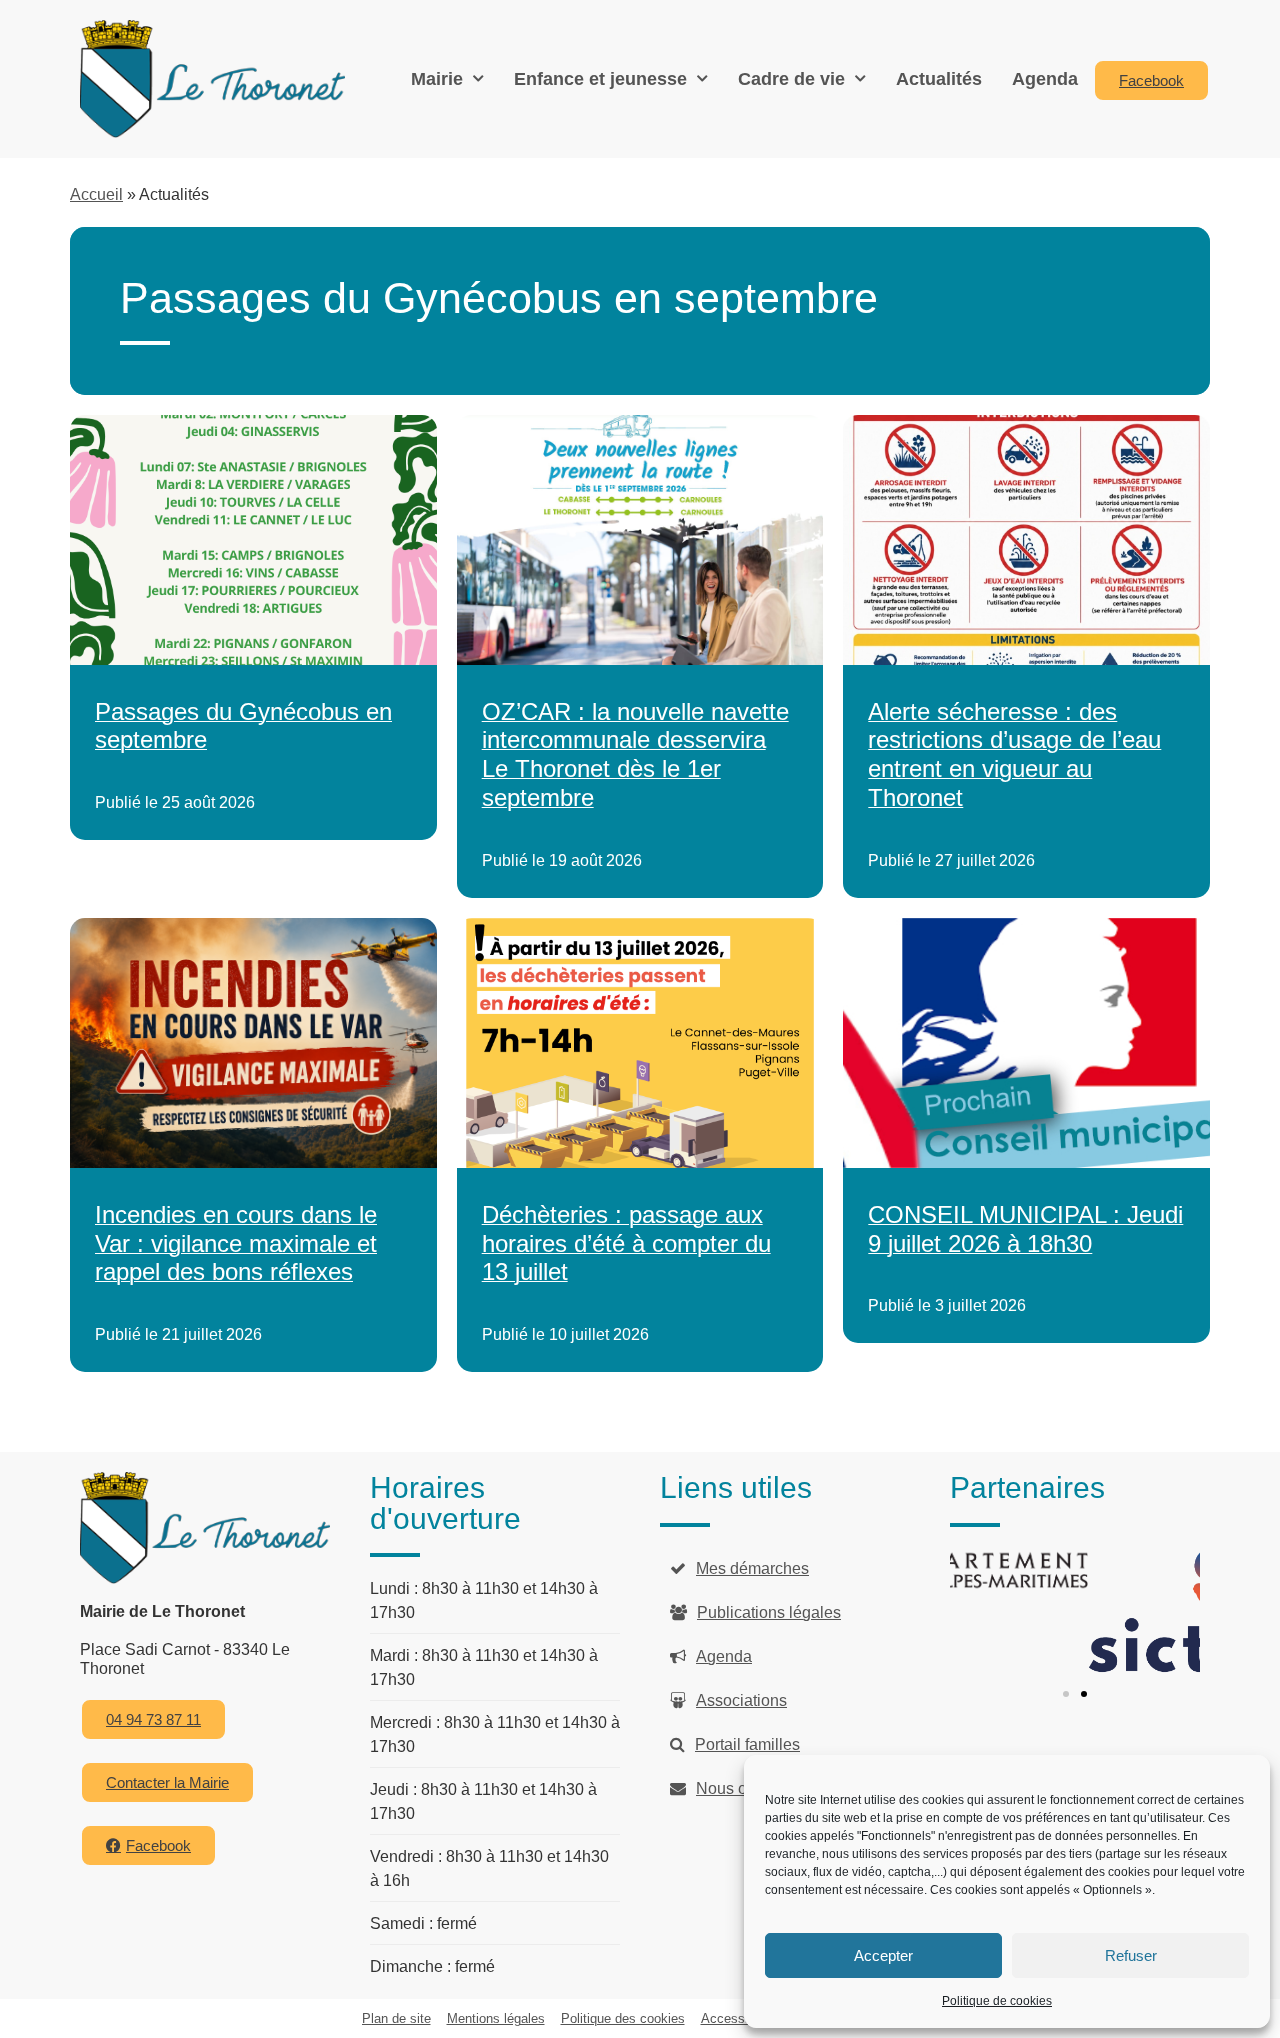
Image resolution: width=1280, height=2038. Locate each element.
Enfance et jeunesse (600, 79)
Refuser (1131, 1955)
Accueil (96, 194)
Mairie (437, 79)
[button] (1066, 1694)
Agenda (1045, 79)
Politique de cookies (997, 2001)
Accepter (883, 1955)
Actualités (939, 79)
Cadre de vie (791, 79)
